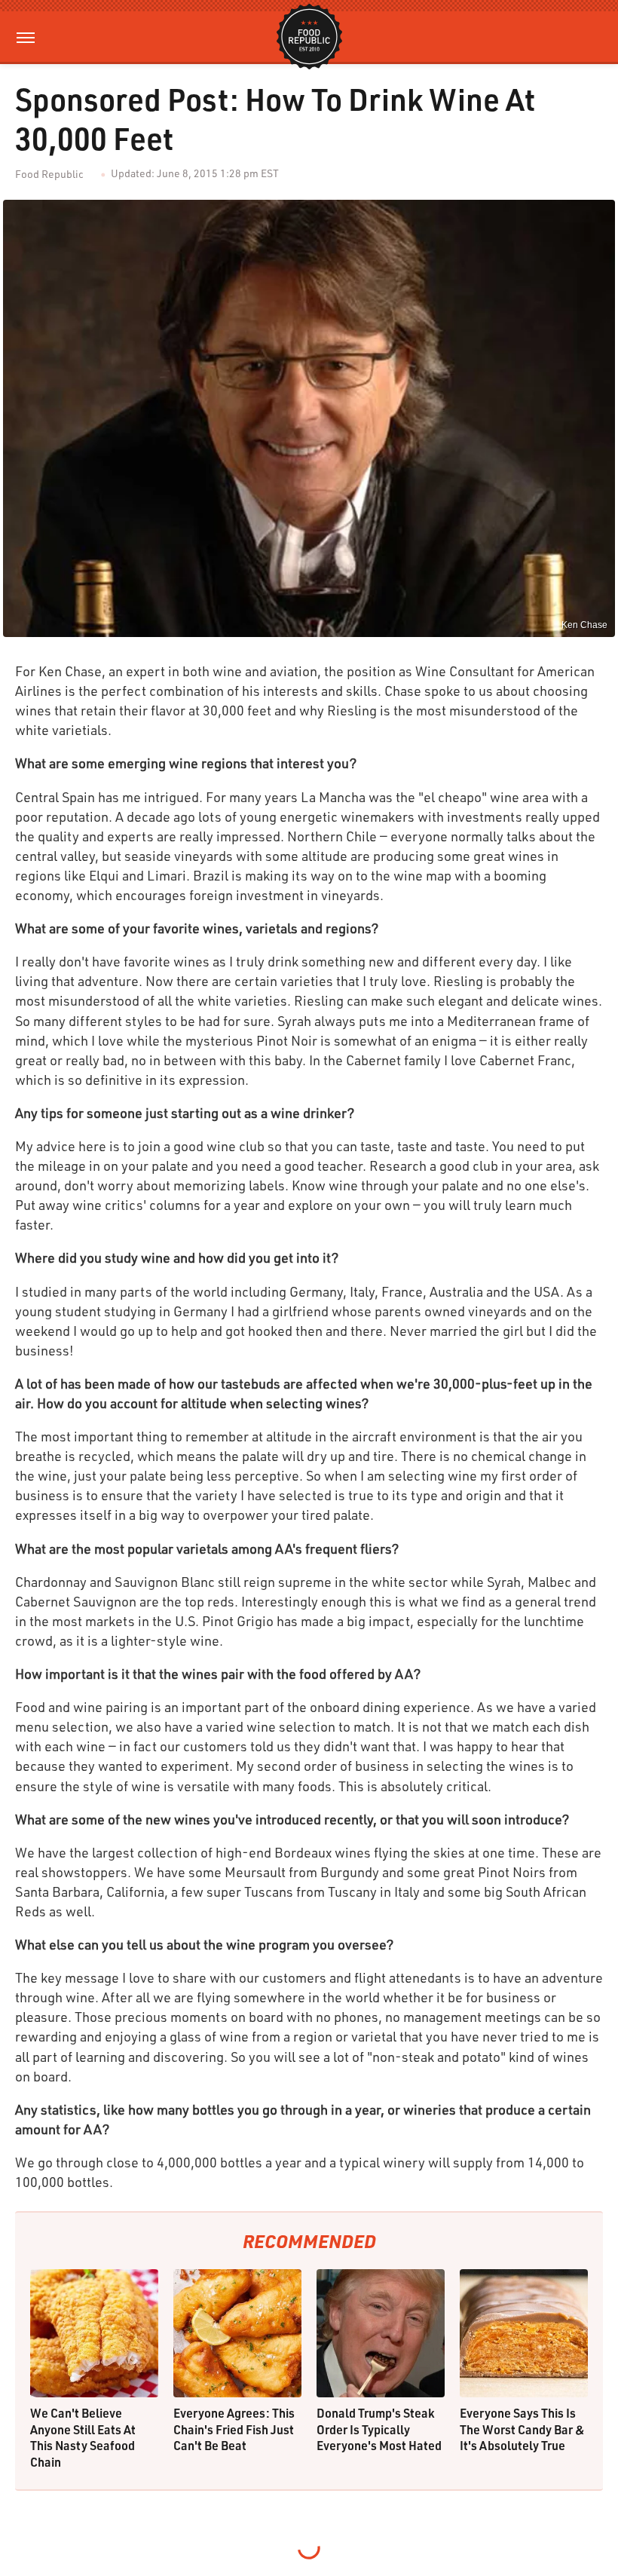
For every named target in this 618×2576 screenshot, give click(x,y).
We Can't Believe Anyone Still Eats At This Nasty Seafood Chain (83, 2437)
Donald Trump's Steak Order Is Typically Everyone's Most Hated (379, 2429)
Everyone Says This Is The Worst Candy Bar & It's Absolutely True (522, 2429)
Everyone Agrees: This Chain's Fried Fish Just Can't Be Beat (234, 2429)
